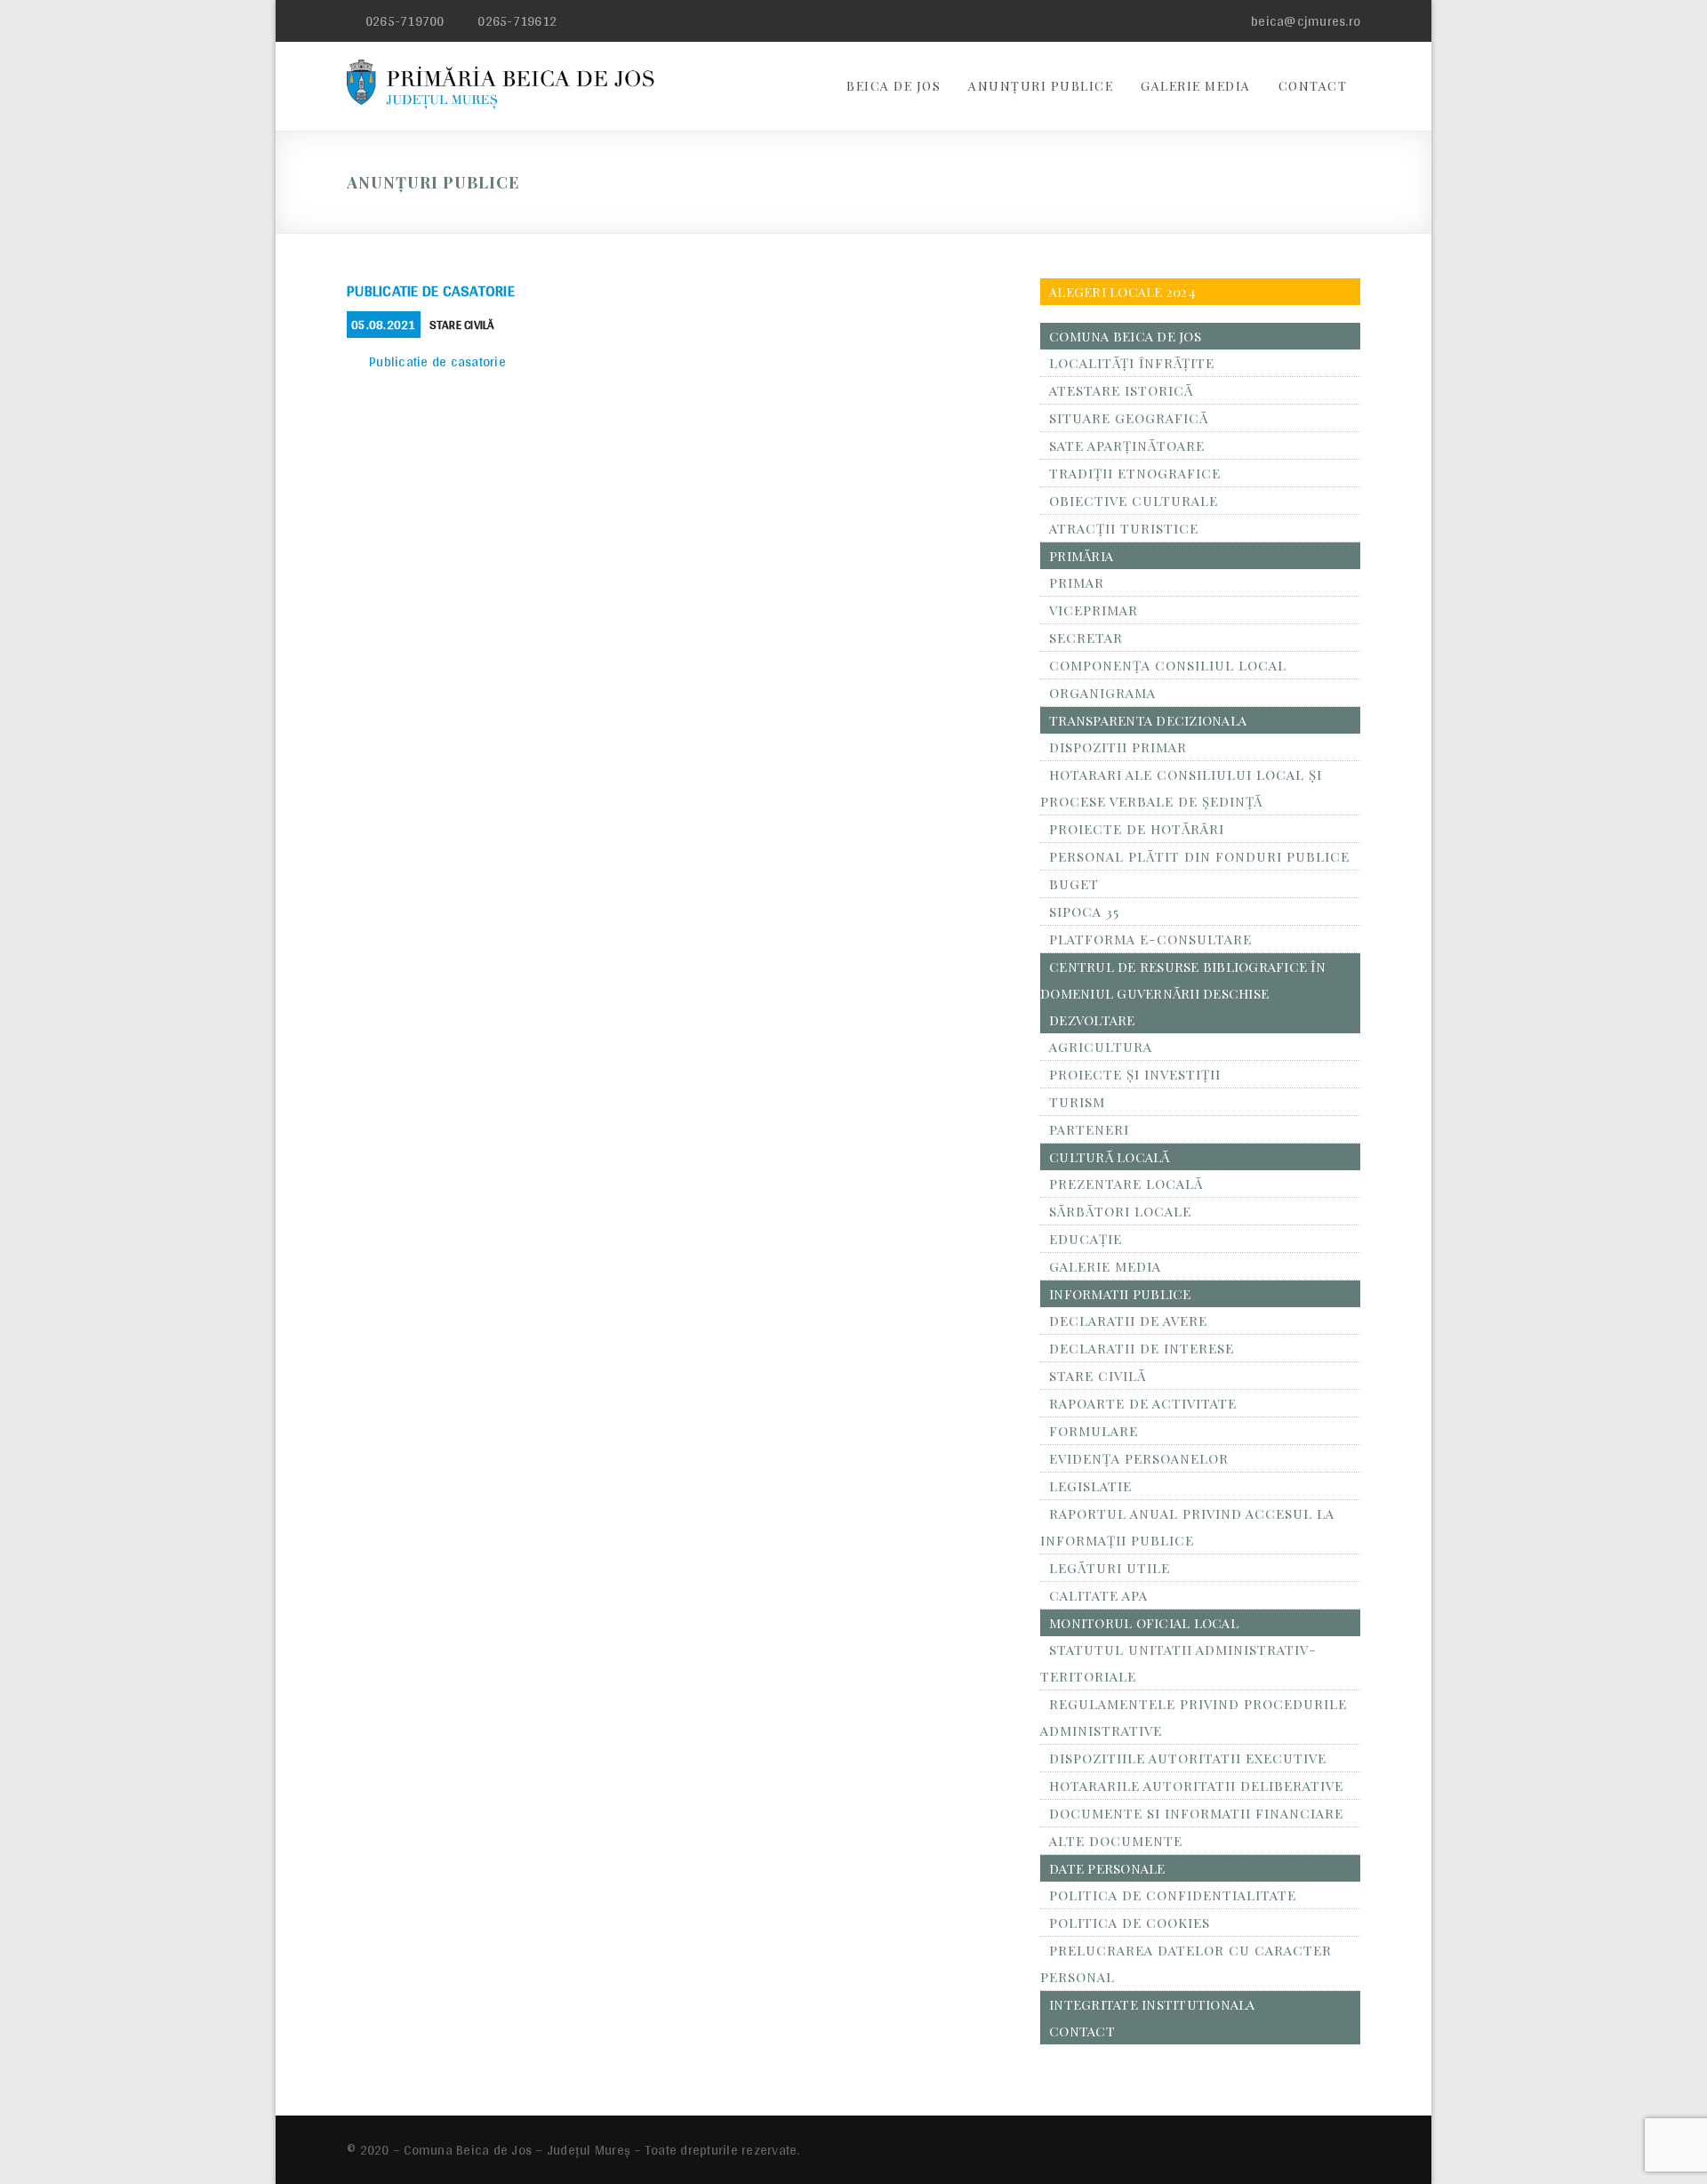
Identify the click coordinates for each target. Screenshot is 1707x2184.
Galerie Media (1196, 86)
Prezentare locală (1126, 1184)
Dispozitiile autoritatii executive (1188, 1758)
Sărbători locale (1120, 1211)
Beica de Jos (894, 86)
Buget (1074, 884)
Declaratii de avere (1128, 1321)
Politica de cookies (1130, 1923)
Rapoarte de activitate (1143, 1403)
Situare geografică (1129, 418)
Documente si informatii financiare (1196, 1813)
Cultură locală (1110, 1157)
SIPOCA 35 (1084, 911)
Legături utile (1110, 1568)
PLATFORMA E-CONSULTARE (1150, 939)
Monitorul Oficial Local (1144, 1623)
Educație (1086, 1239)
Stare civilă (462, 325)
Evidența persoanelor (1139, 1458)
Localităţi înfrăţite (1132, 363)
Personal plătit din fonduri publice (1199, 856)
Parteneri (1089, 1129)
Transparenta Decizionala (1148, 720)
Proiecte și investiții (1135, 1074)
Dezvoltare (1092, 1020)
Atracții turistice (1124, 528)
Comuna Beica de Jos (1125, 336)
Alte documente (1116, 1841)
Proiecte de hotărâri (1137, 829)
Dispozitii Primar (1118, 747)
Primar (1077, 582)
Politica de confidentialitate (1173, 1895)
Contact (1313, 86)
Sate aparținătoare (1127, 446)
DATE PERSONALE (1107, 1868)
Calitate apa (1098, 1595)
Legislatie (1090, 1486)
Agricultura (1101, 1047)
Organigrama (1102, 693)
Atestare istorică (1121, 390)
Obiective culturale (1134, 501)
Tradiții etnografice (1135, 473)
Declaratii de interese (1142, 1348)
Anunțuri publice (1041, 86)
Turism (1077, 1102)
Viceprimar (1094, 610)
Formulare (1094, 1431)
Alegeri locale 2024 (1122, 292)
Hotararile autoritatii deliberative (1196, 1786)
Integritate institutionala (1152, 2004)
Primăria (1081, 556)
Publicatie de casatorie (431, 290)
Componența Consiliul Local (1168, 665)
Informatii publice (1120, 1294)
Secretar (1086, 638)
